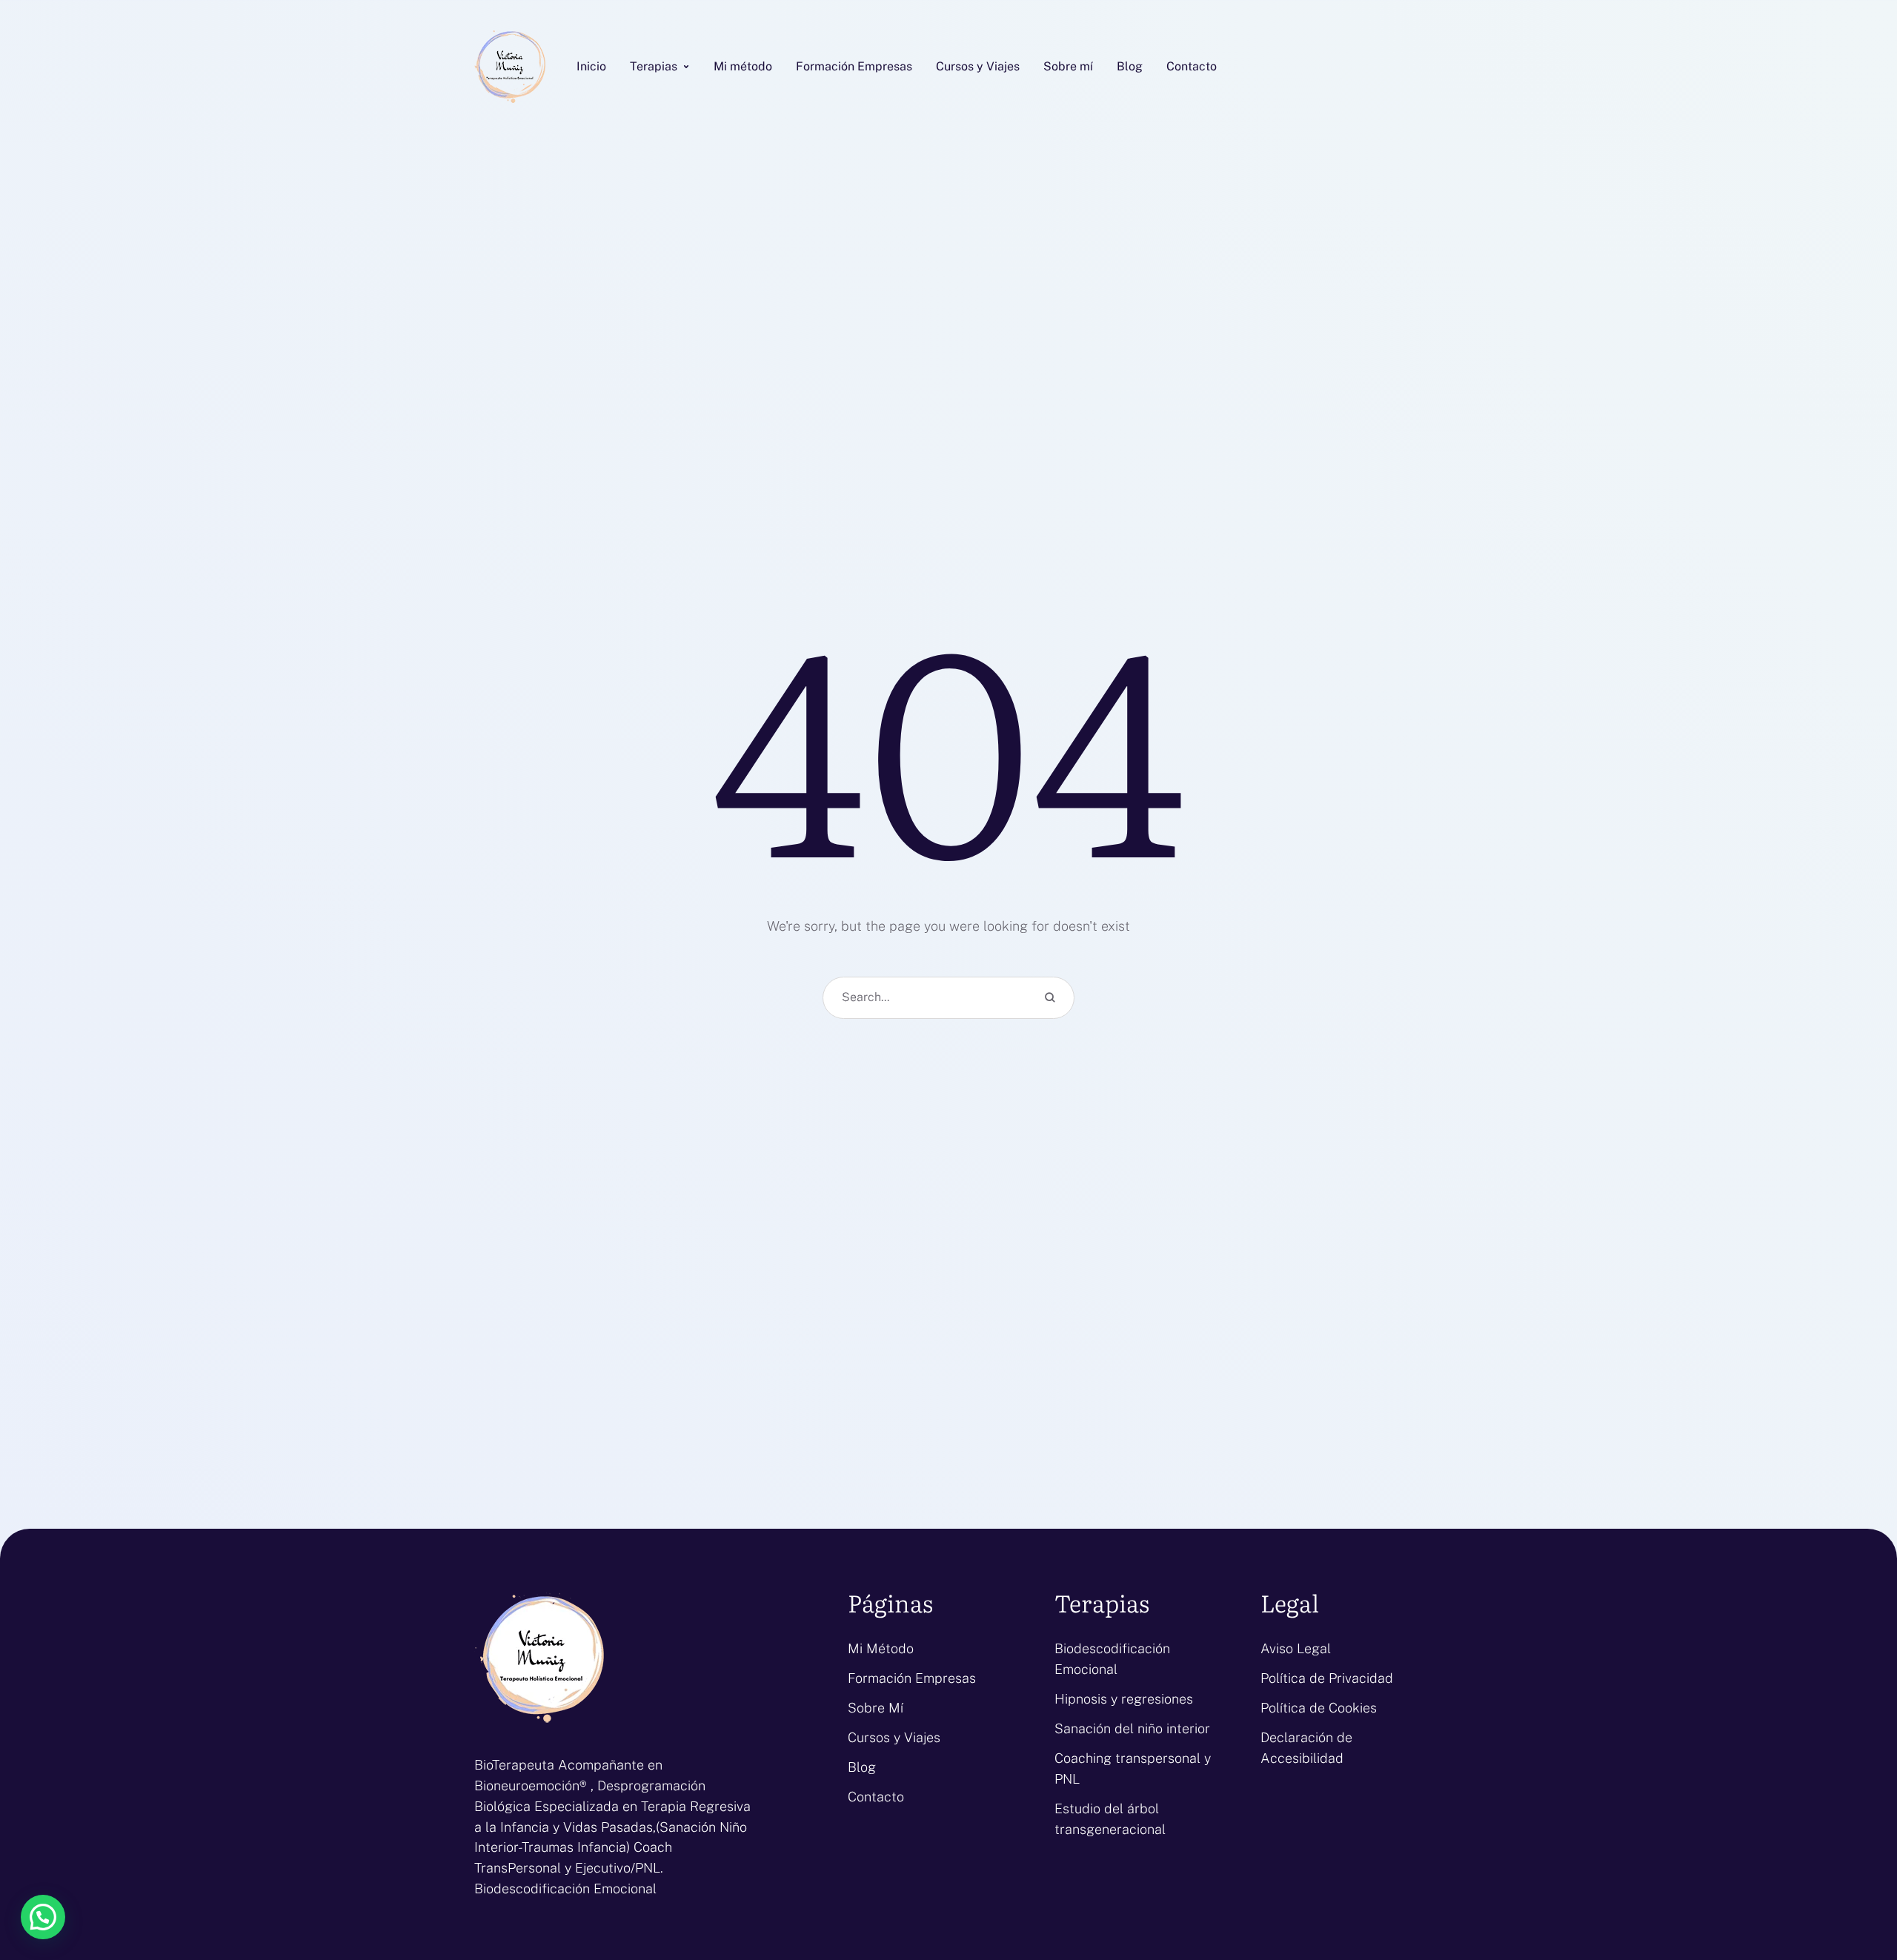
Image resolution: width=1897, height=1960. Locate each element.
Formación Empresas (912, 1678)
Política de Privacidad (1327, 1678)
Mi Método (881, 1648)
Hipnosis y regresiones (1124, 1699)
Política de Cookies (1319, 1708)
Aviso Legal (1296, 1648)
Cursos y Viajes (894, 1737)
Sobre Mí (876, 1708)
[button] (686, 67)
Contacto (876, 1797)
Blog (862, 1767)
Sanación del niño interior (1132, 1728)
